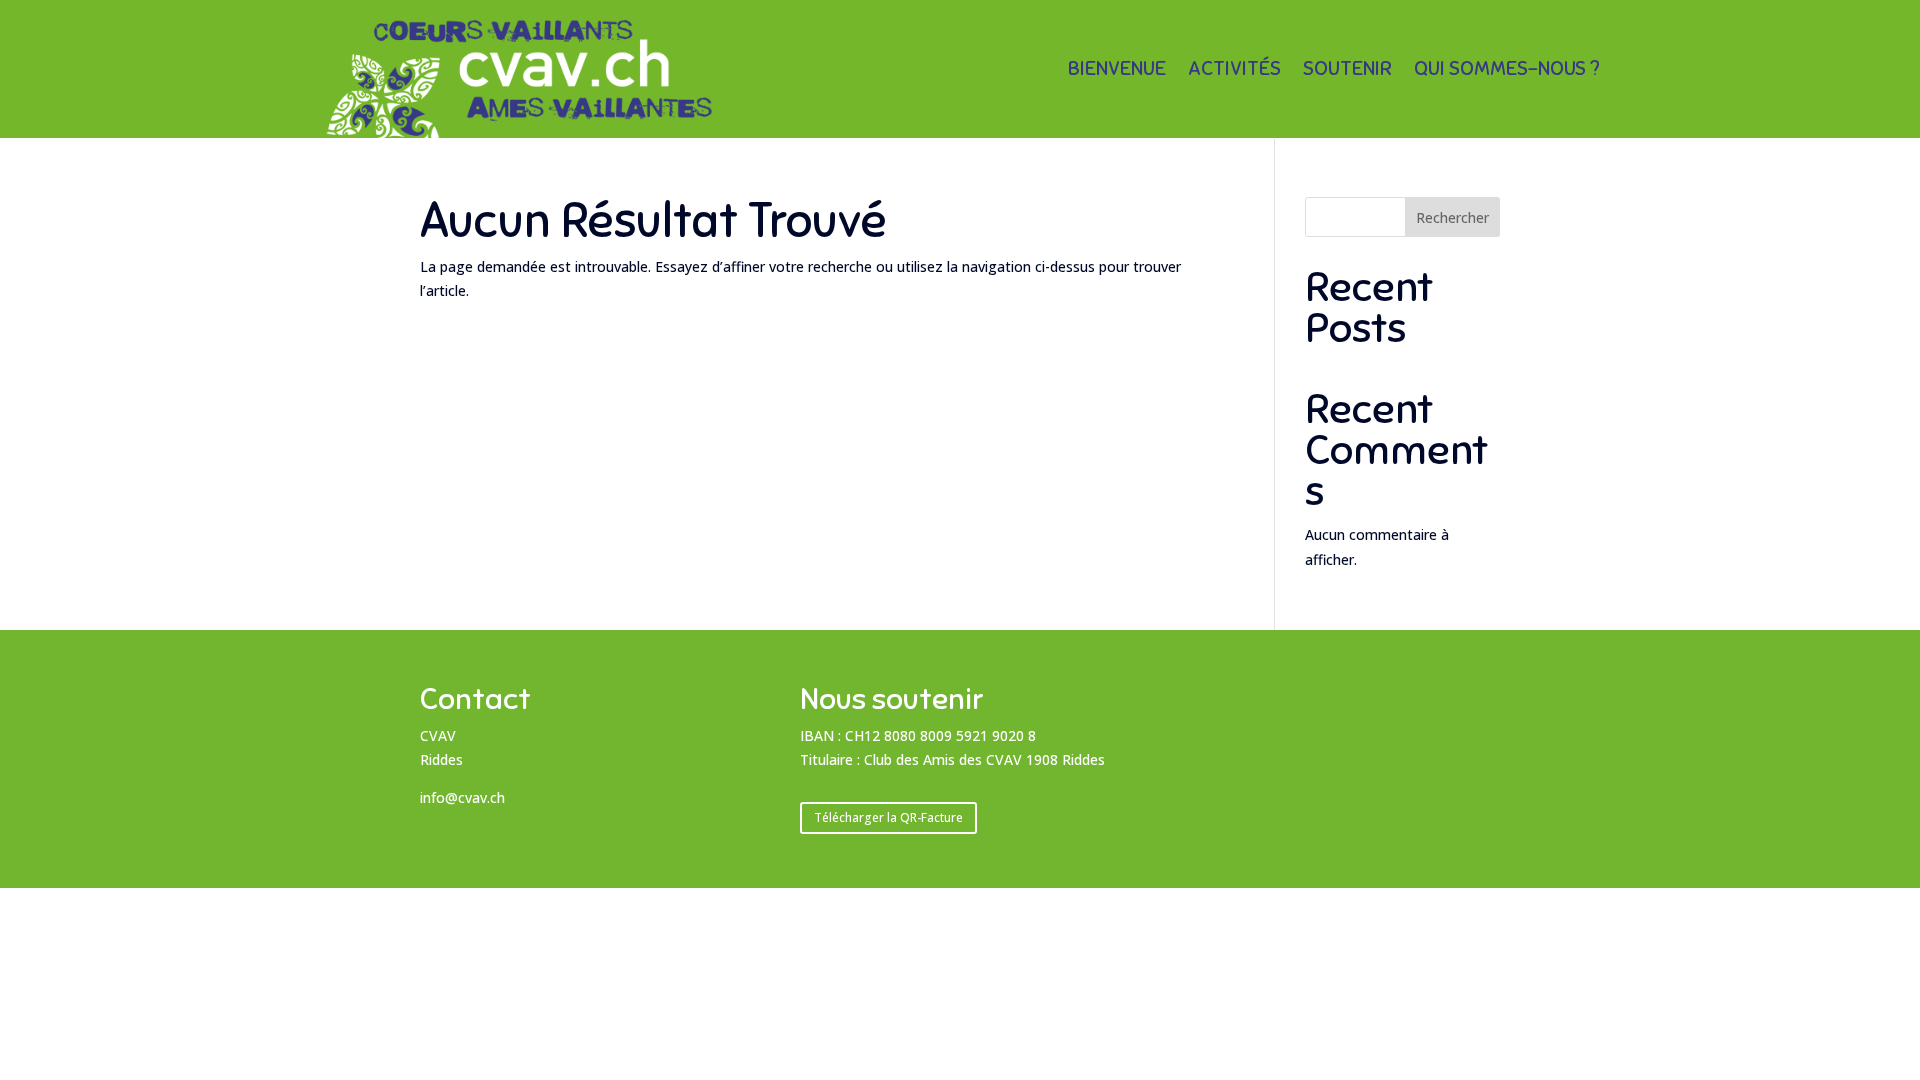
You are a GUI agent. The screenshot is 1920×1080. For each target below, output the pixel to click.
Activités (1234, 71)
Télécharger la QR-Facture (888, 817)
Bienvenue (1117, 71)
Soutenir (1347, 71)
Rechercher (1452, 217)
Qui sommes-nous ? (1507, 71)
